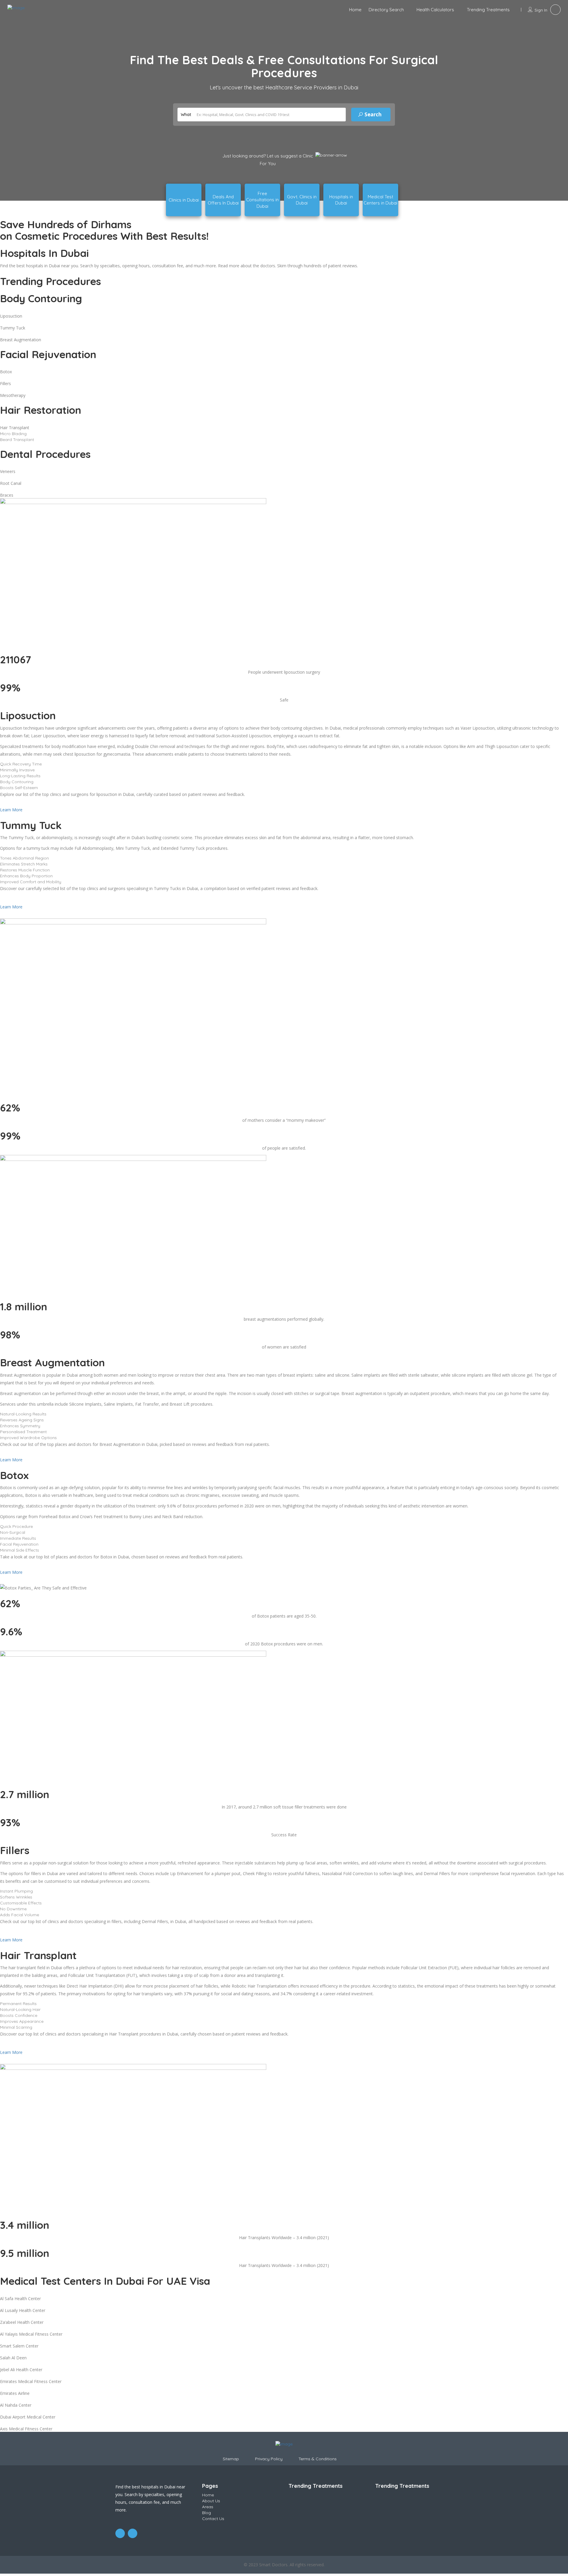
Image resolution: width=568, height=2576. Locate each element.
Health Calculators (435, 10)
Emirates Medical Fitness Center (31, 2381)
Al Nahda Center (16, 2405)
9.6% (11, 1631)
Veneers (8, 471)
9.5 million (25, 2253)
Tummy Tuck (13, 328)
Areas (208, 2507)
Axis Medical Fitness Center (26, 2429)
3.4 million (25, 2225)
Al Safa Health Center (20, 2299)
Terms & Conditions (318, 2459)
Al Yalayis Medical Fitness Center (31, 2334)
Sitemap (231, 2459)
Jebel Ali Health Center (21, 2370)
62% (10, 1603)
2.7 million (25, 1794)
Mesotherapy (13, 395)
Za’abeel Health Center (22, 2322)
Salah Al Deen (13, 2358)
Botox (6, 372)
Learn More (11, 810)
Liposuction (11, 316)
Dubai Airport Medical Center (28, 2417)
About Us (211, 2501)
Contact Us (213, 2519)
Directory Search (386, 10)
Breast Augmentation (21, 340)
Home (355, 10)
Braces (7, 495)
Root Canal (11, 483)
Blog (206, 2513)
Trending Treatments (488, 10)
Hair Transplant (15, 428)
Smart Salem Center (19, 2346)
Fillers (5, 383)
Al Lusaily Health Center (23, 2310)
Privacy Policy (269, 2459)
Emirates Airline (15, 2393)
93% (10, 1822)
